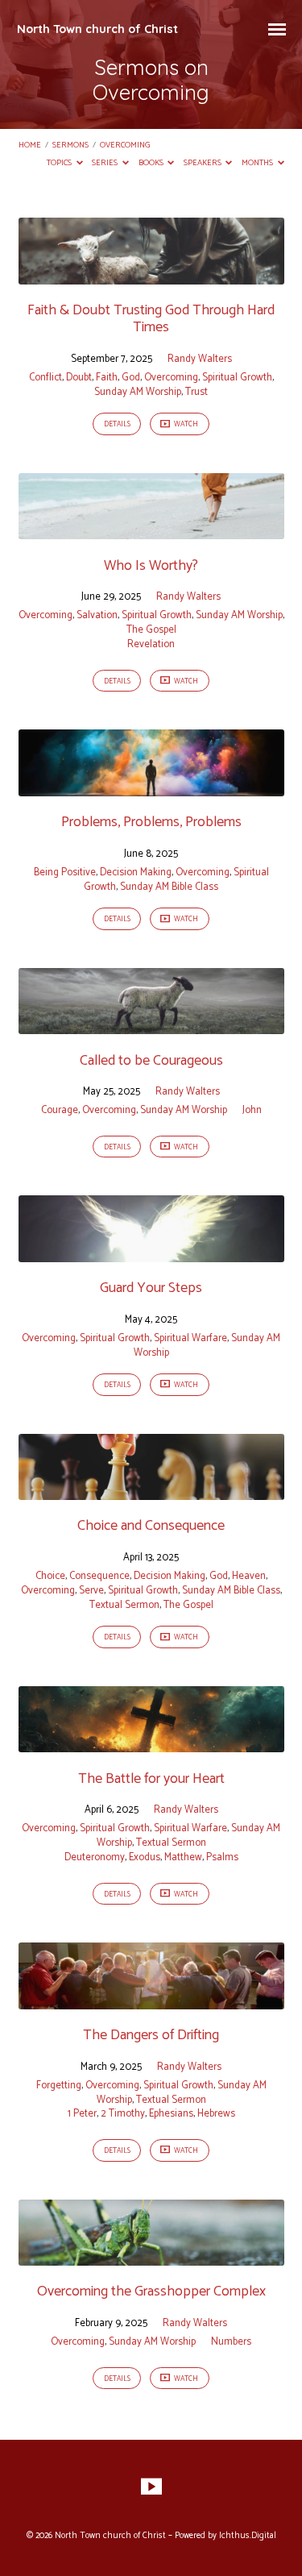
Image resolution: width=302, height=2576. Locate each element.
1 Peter (82, 2114)
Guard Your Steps (151, 1288)
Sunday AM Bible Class (169, 887)
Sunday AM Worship (138, 392)
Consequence (99, 1576)
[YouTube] (151, 2487)
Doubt (79, 378)
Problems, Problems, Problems (151, 822)
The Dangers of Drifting (151, 2035)
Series (105, 163)
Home (30, 145)
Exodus (145, 1857)
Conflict (46, 378)
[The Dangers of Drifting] (151, 2000)
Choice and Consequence (151, 1526)
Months (258, 163)
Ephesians (171, 2114)
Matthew (183, 1857)
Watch (185, 424)
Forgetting (59, 2086)
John (252, 1110)
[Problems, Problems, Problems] (151, 787)
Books (152, 163)
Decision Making (136, 873)
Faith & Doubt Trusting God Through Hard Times (151, 319)
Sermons (70, 145)
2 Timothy (123, 2114)
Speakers (203, 163)
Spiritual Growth (237, 378)
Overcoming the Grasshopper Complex (151, 2291)
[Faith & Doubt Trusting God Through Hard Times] (151, 275)
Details (117, 424)
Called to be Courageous (151, 1061)
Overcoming (125, 145)
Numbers (231, 2342)
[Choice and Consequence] (151, 1491)
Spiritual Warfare (190, 1338)
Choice (50, 1576)
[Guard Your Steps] (151, 1253)
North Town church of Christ (97, 29)
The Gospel (151, 630)
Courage (60, 1110)
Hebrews (216, 2114)
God (131, 378)
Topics (60, 163)
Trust (197, 392)
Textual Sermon (124, 1605)
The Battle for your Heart (151, 1779)
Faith (107, 378)
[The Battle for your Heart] (151, 1743)
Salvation (97, 615)
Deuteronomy (95, 1857)
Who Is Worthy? (151, 566)
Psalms (222, 1857)
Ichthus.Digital (248, 2536)
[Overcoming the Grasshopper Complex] (151, 2256)
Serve (91, 1591)
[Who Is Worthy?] (151, 530)
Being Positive (65, 873)
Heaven (249, 1576)
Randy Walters (200, 359)
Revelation (151, 644)
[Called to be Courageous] (151, 1025)
